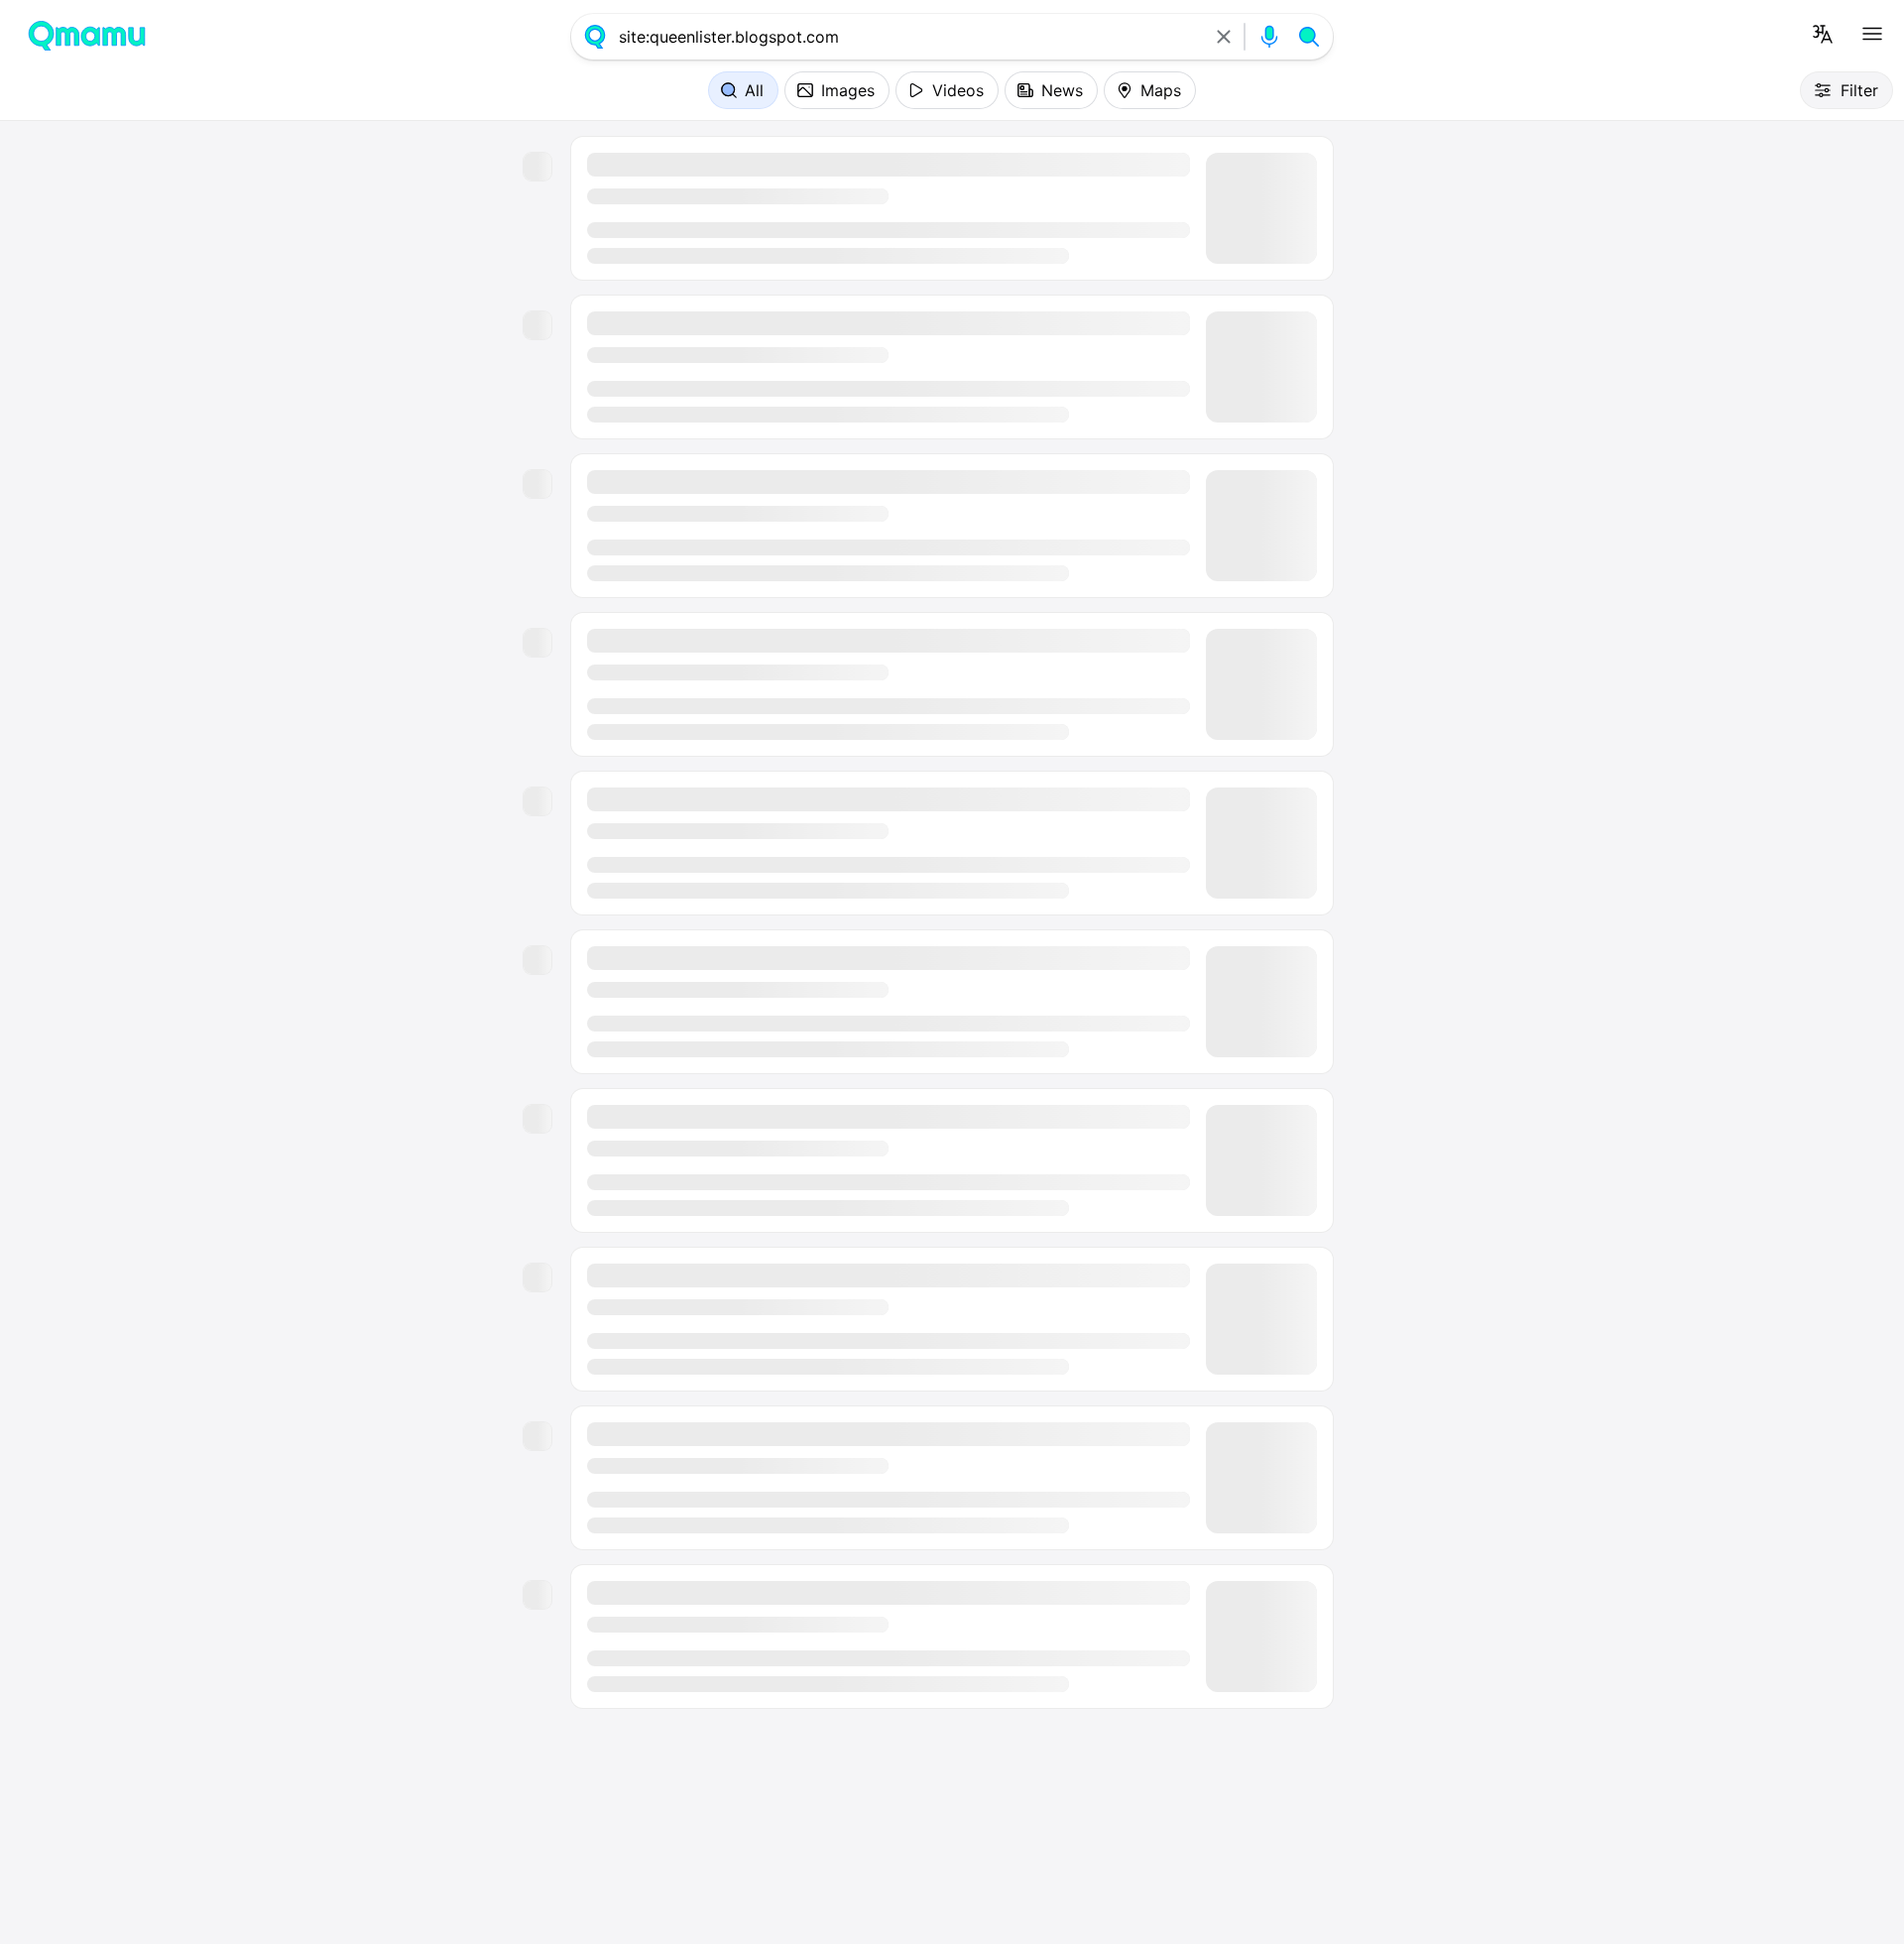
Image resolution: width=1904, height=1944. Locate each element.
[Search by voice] (1269, 37)
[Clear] (1224, 37)
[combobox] (909, 37)
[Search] (1309, 37)
